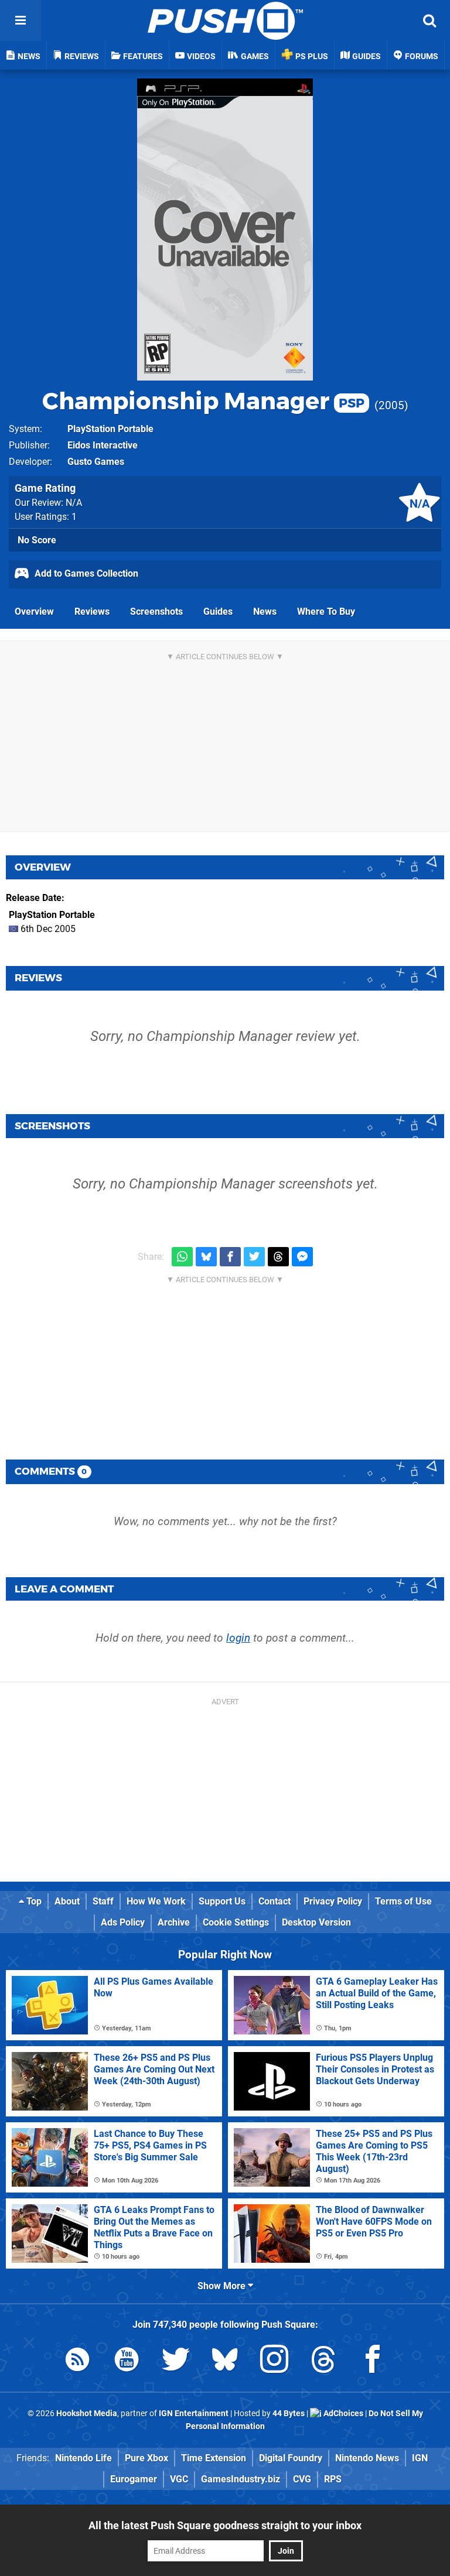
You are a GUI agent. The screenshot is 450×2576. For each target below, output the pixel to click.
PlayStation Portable (110, 429)
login (238, 1638)
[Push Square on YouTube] (127, 2361)
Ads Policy (123, 1922)
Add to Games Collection (85, 573)
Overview (34, 612)
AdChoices (342, 2414)
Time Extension (214, 2458)
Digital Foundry (291, 2458)
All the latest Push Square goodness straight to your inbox (225, 2525)
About (67, 1901)
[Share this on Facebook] (230, 1257)
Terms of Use (403, 1901)
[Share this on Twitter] (254, 1257)
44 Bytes (289, 2414)
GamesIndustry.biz (241, 2479)
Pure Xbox (146, 2458)
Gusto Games (96, 462)
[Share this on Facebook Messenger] (302, 1257)
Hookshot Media (87, 2414)
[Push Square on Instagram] (274, 2361)
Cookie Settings (236, 1922)
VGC (179, 2479)
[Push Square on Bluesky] (225, 2361)
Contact (275, 1901)
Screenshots (156, 612)
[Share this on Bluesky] (206, 1257)
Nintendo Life (83, 2458)
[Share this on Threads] (278, 1257)
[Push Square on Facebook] (373, 2361)
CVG (302, 2479)
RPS (333, 2479)
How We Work (156, 1901)
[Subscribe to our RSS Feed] (77, 2361)
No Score (37, 540)
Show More (223, 2286)
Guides (218, 612)
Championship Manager (203, 401)
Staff (103, 1901)
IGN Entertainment (194, 2414)
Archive (174, 1922)
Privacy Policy (333, 1901)
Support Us (222, 1901)
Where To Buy (326, 612)
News (265, 612)
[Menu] (21, 20)
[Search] (429, 20)
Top (33, 1901)
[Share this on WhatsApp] (182, 1257)
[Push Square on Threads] (323, 2361)
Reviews (92, 612)
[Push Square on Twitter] (176, 2361)
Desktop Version (316, 1922)
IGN (420, 2458)
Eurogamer (134, 2479)
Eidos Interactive (103, 445)
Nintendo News (367, 2458)
